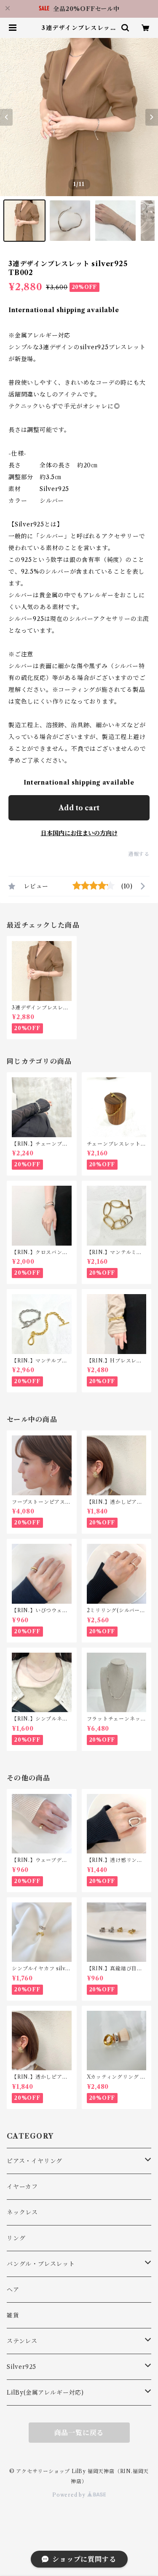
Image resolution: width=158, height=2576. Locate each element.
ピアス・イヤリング (35, 2161)
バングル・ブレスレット (41, 2264)
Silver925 (21, 2367)
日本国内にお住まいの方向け (79, 833)
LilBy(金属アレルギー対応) (45, 2393)
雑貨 (13, 2315)
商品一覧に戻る (79, 2433)
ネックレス (22, 2212)
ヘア (13, 2290)
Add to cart (79, 808)
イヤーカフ (22, 2187)
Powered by (70, 2495)
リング (16, 2238)
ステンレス (22, 2341)
